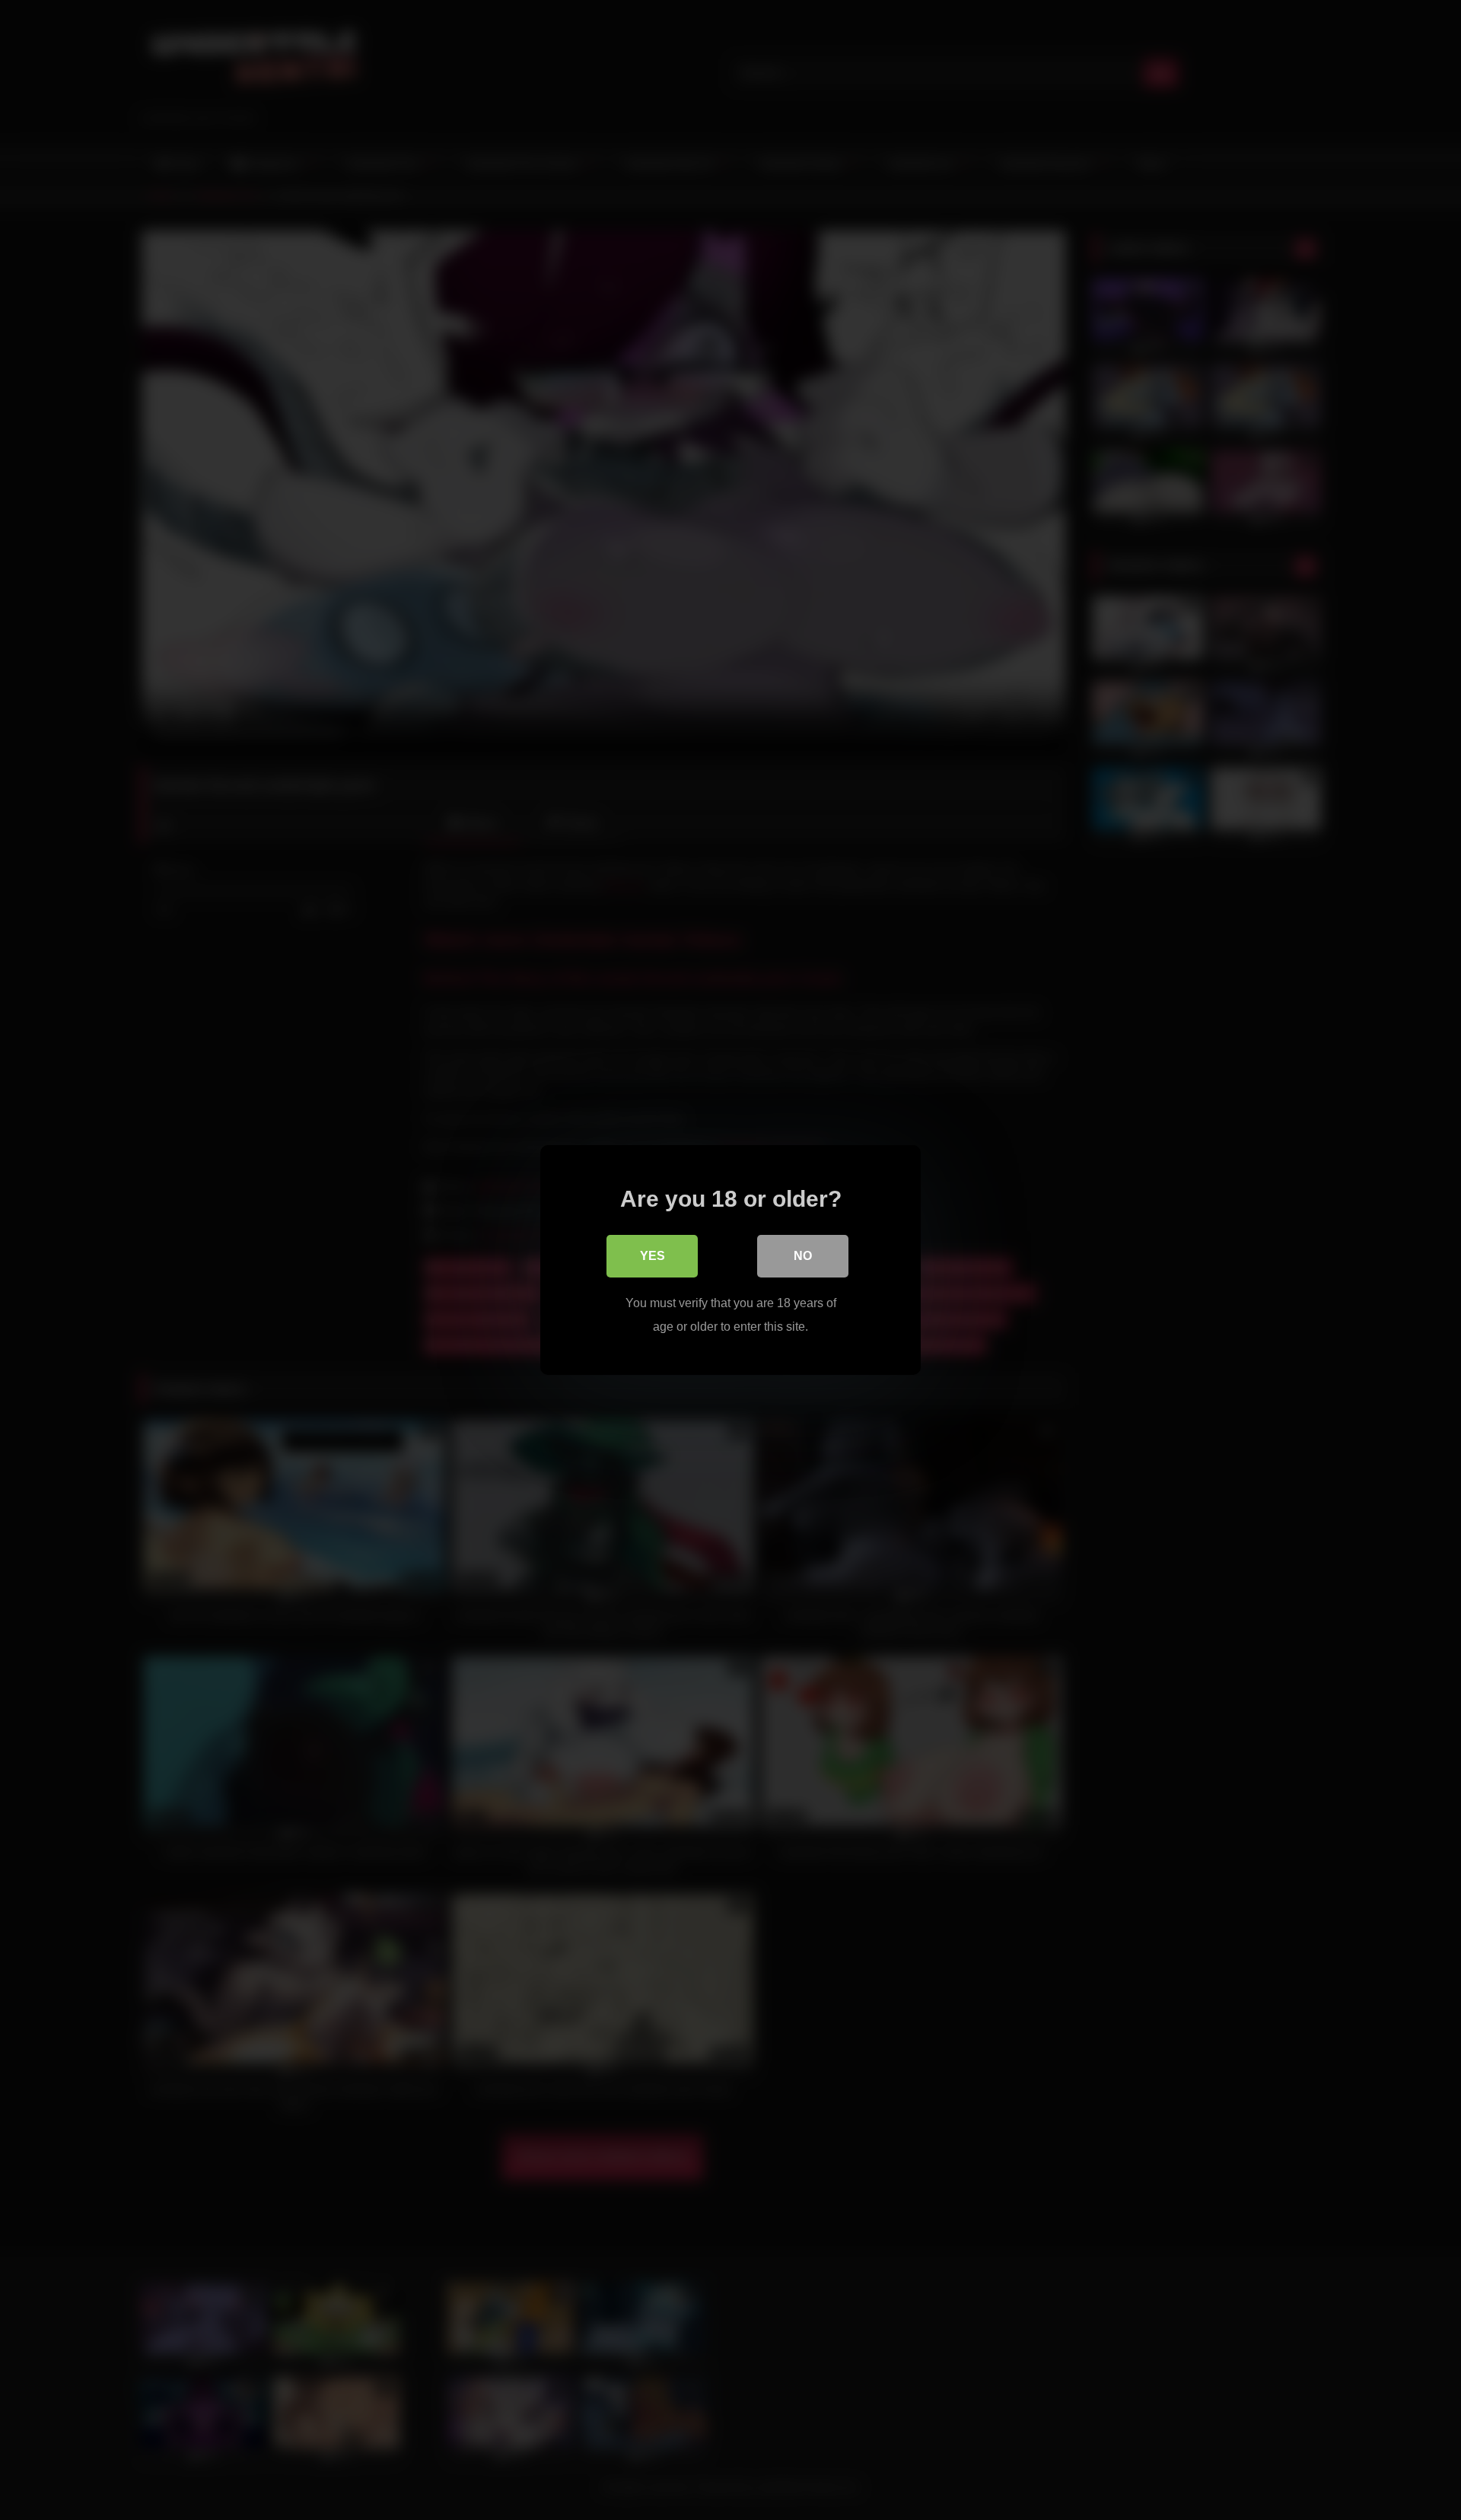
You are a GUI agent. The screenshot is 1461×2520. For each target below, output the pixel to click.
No (803, 1256)
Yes (653, 1256)
